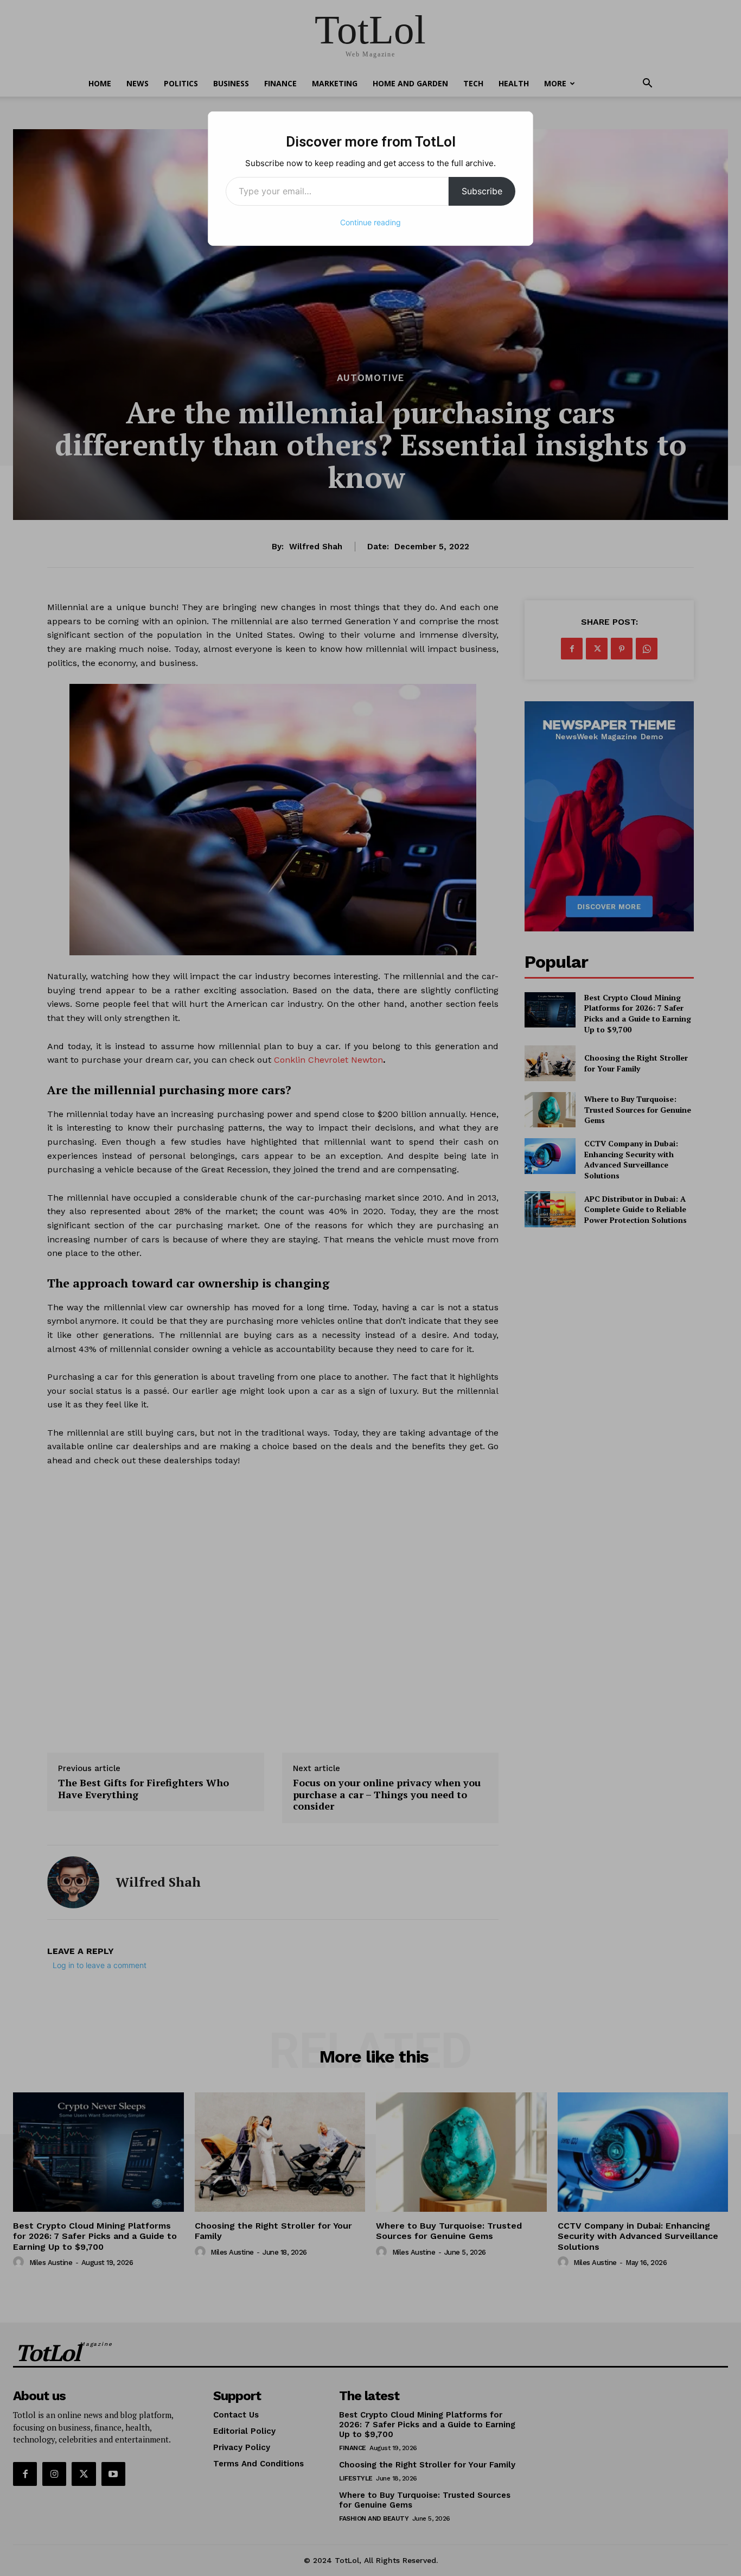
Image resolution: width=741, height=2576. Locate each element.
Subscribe (482, 191)
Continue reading (370, 222)
